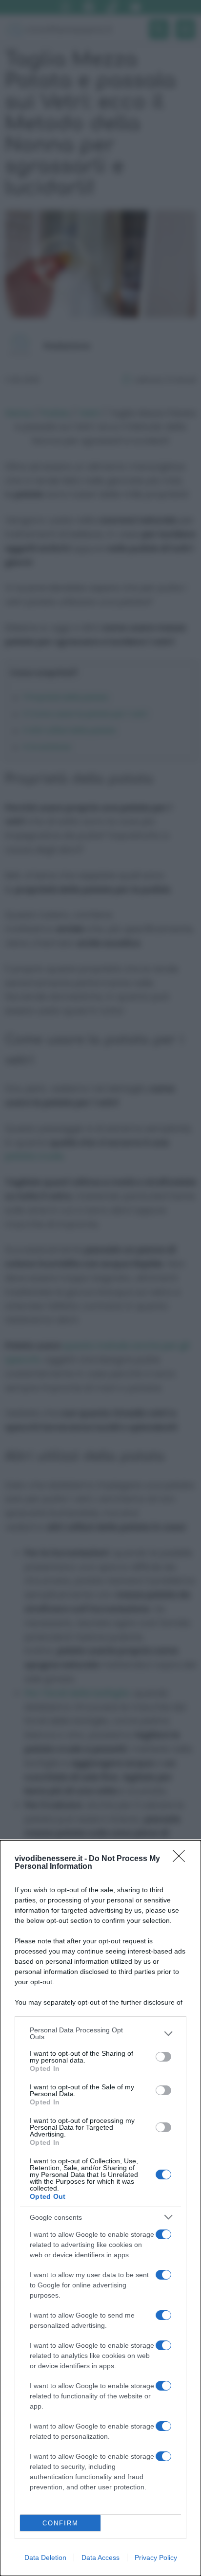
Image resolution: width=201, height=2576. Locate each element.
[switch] (163, 2057)
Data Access (100, 2558)
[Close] (182, 1859)
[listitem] (100, 2033)
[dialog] (100, 2208)
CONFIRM (60, 2523)
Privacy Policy (156, 2558)
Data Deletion (45, 2558)
